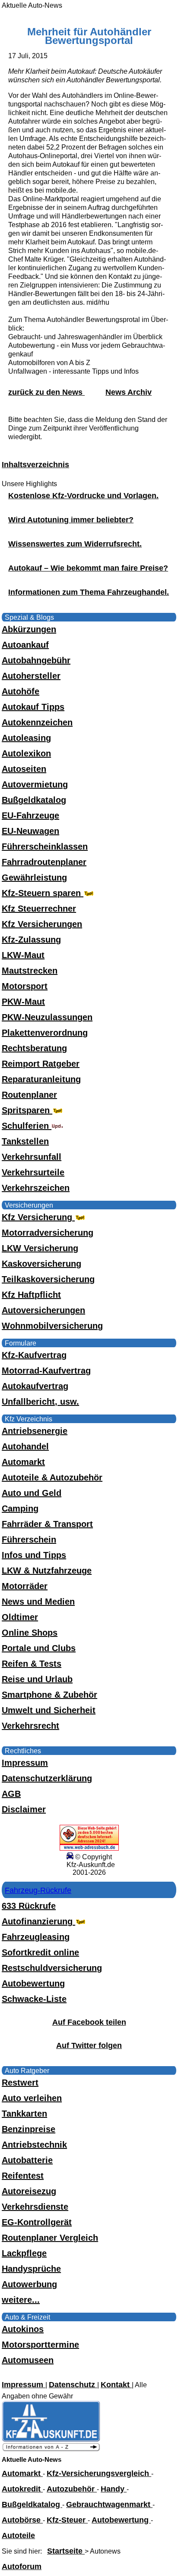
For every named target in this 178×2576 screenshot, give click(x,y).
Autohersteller (31, 676)
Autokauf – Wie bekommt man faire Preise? (88, 568)
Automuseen (28, 2360)
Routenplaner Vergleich (50, 2238)
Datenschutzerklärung (47, 1778)
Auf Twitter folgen (89, 2045)
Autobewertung (33, 1983)
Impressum (25, 1763)
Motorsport (25, 986)
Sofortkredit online (40, 1952)
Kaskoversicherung (41, 1264)
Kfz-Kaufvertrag (34, 1355)
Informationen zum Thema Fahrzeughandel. (89, 592)
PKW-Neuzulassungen (47, 1017)
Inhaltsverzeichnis (35, 465)
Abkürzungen (29, 629)
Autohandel (25, 1446)
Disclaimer (24, 1809)
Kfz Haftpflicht (31, 1295)
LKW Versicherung (40, 1248)
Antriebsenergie (35, 1431)
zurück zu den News (46, 392)
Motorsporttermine (40, 2345)
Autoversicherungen (43, 1310)
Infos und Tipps (34, 1555)
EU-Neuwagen (30, 831)
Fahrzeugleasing (36, 1937)
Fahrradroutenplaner (44, 862)
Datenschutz (73, 2385)
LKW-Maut (23, 955)
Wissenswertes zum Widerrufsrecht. (75, 544)
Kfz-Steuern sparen (43, 893)
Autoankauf (25, 645)
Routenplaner (29, 1095)
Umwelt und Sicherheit (49, 1710)
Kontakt (116, 2385)
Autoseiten (24, 769)
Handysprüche (31, 2269)
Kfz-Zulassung (31, 940)
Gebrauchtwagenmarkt (109, 2504)
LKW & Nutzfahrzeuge (47, 1571)
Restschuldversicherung (52, 1968)
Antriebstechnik (34, 2145)
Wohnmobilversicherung (52, 1326)
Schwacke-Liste (34, 1999)
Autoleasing (26, 738)
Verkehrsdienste (35, 2207)
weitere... (21, 2300)
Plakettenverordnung (45, 1033)
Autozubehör (72, 2489)
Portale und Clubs (39, 1648)
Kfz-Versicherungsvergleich (99, 2473)
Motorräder (25, 1586)
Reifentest (23, 2176)
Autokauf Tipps (33, 707)
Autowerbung (29, 2284)
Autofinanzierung (38, 1921)
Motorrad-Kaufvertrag (46, 1371)
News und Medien (38, 1602)
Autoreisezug (29, 2191)
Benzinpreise (29, 2129)
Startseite (66, 2551)
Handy (114, 2489)
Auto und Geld (32, 1493)
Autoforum (22, 2567)
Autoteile (18, 2535)
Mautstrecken (30, 971)
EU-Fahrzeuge (30, 815)
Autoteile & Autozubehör (52, 1477)
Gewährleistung (34, 877)
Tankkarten (24, 2114)
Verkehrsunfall (32, 1157)
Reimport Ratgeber (41, 1064)
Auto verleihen (32, 2098)
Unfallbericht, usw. (40, 1402)
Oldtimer (20, 1617)
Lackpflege (24, 2253)
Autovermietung (35, 784)
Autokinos (23, 2329)
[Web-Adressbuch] (89, 1848)
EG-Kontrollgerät (37, 2222)
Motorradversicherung (48, 1233)
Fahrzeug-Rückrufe (38, 1890)
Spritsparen (27, 1110)
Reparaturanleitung (41, 1079)
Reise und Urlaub (37, 1679)
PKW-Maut (23, 1002)
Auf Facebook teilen (89, 2022)
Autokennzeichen (37, 722)
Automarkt (23, 1462)
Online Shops (30, 1633)
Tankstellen (25, 1141)
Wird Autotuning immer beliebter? (71, 520)
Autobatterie (27, 2160)
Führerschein (29, 1539)
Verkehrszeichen (36, 1188)
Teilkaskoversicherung (48, 1279)
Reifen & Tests (32, 1664)
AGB (11, 1794)
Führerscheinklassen (45, 846)
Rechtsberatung (34, 1048)
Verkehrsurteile (33, 1172)
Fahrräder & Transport (47, 1524)
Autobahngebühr (36, 660)
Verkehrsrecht (30, 1726)
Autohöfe (21, 691)
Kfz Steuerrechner (39, 909)
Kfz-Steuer (67, 2520)
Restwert (20, 2083)
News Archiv (129, 392)
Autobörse (22, 2520)
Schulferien (27, 1126)
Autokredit (22, 2489)
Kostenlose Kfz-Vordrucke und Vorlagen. (83, 496)
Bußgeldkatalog (34, 800)
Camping (20, 1508)
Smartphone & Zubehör (49, 1695)
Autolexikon (26, 753)
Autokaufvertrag (35, 1386)
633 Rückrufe (29, 1906)
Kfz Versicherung (38, 1217)
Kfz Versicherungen (42, 924)
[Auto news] (51, 2450)
